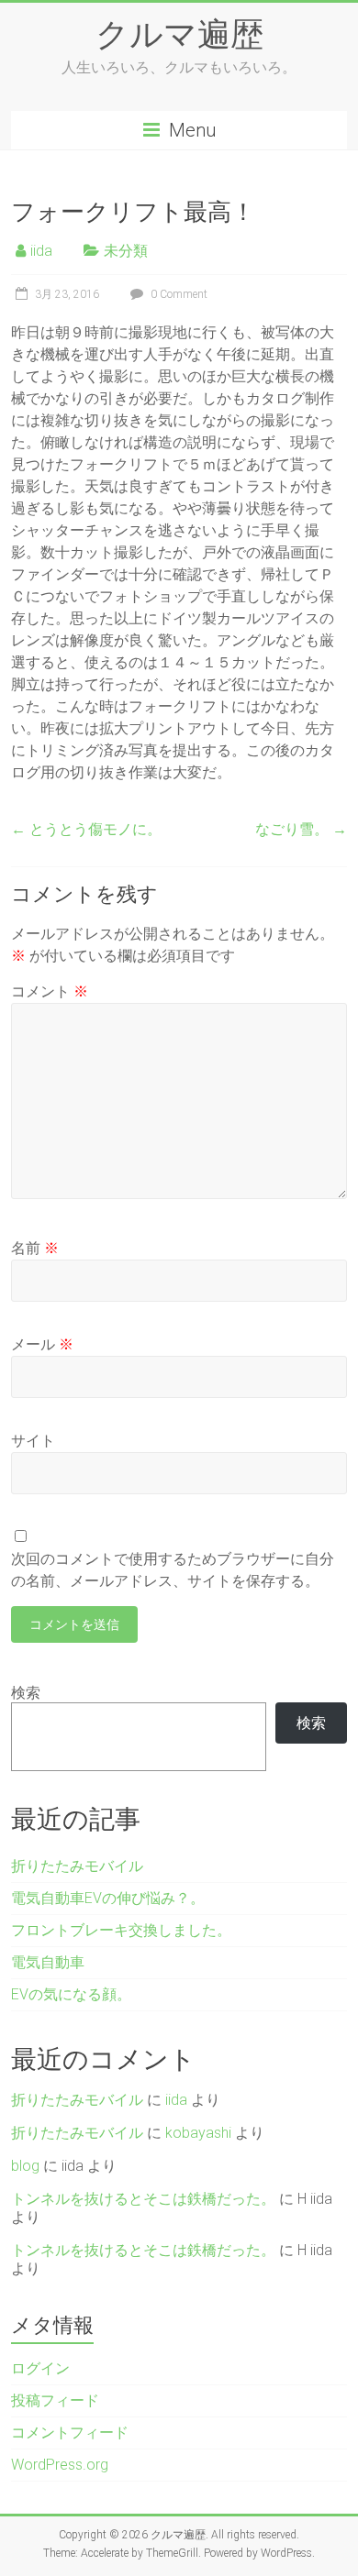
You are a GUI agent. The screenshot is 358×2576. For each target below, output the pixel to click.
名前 (35, 1248)
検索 (26, 1693)
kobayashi (198, 2133)
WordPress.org (60, 2465)
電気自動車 (48, 1962)
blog (25, 2166)
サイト (33, 1441)
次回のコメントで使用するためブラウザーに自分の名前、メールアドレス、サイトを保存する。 (173, 1570)
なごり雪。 (301, 829)
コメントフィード (70, 2433)
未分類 (126, 251)
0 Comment (178, 294)
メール (42, 1344)
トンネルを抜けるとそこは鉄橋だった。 (143, 2199)
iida (41, 251)
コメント (50, 991)
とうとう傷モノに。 (86, 829)
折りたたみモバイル (77, 1866)
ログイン (40, 2368)
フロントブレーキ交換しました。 (121, 1930)
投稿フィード (55, 2400)
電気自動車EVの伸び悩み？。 (108, 1898)
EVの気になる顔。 (71, 1994)
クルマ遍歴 (179, 33)
